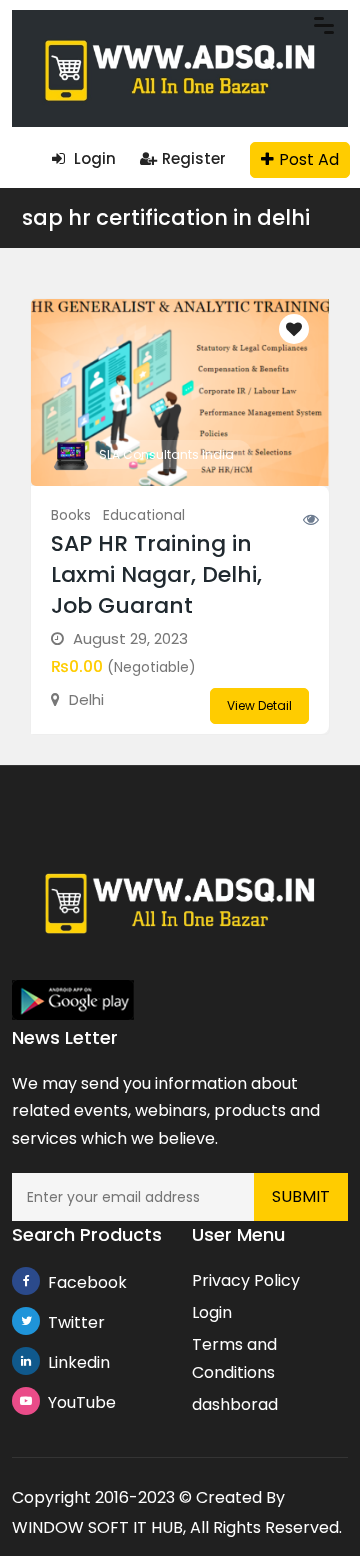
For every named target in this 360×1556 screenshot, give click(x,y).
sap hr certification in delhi (166, 217)
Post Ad (309, 159)
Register (194, 158)
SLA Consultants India (166, 454)
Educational (144, 515)
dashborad (235, 1404)
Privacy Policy (246, 1280)
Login (93, 158)
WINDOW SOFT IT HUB (97, 1527)
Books (71, 515)
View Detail (259, 705)
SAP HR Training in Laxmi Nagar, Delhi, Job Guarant (156, 574)
